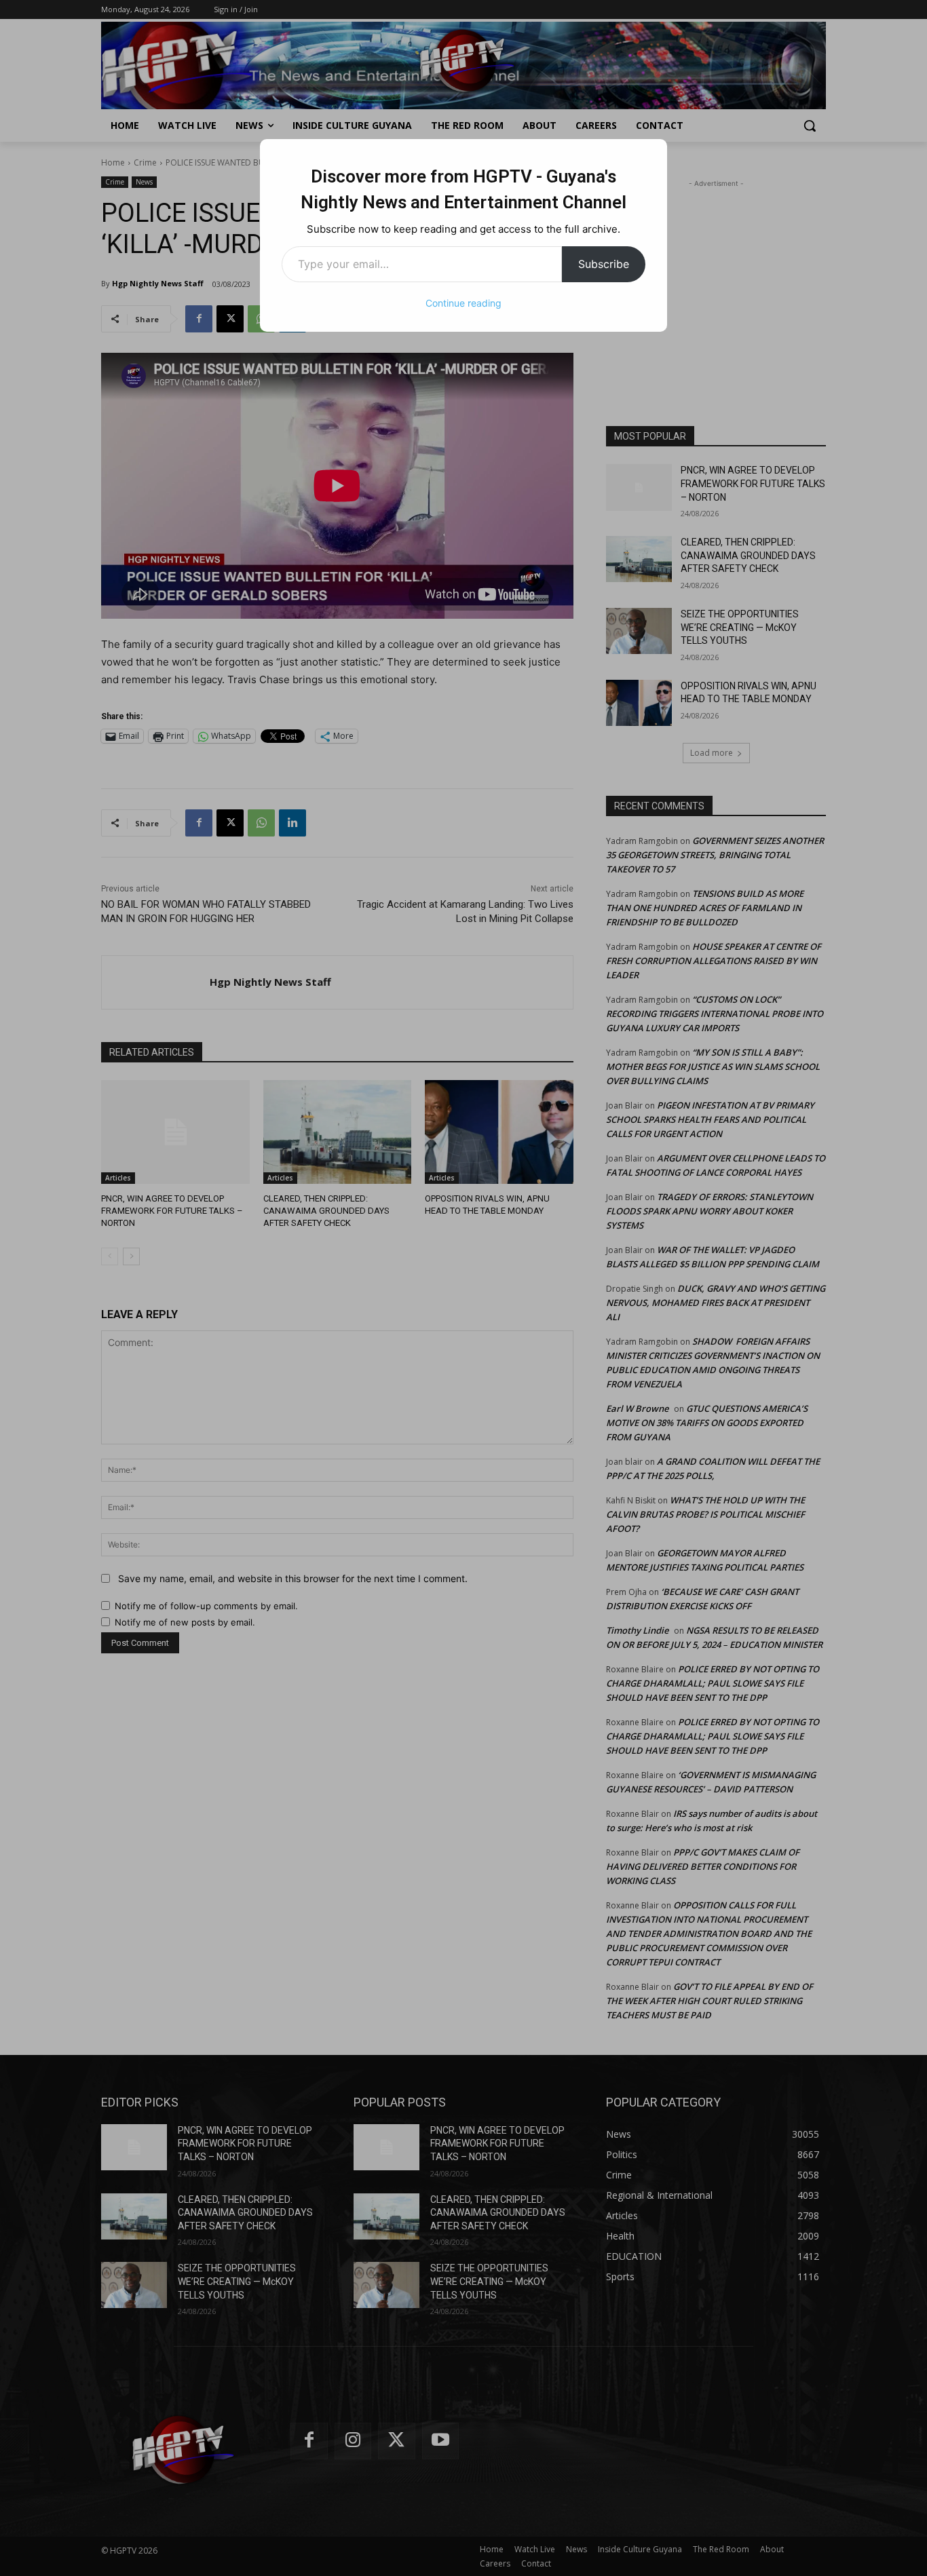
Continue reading (463, 303)
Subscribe (604, 264)
